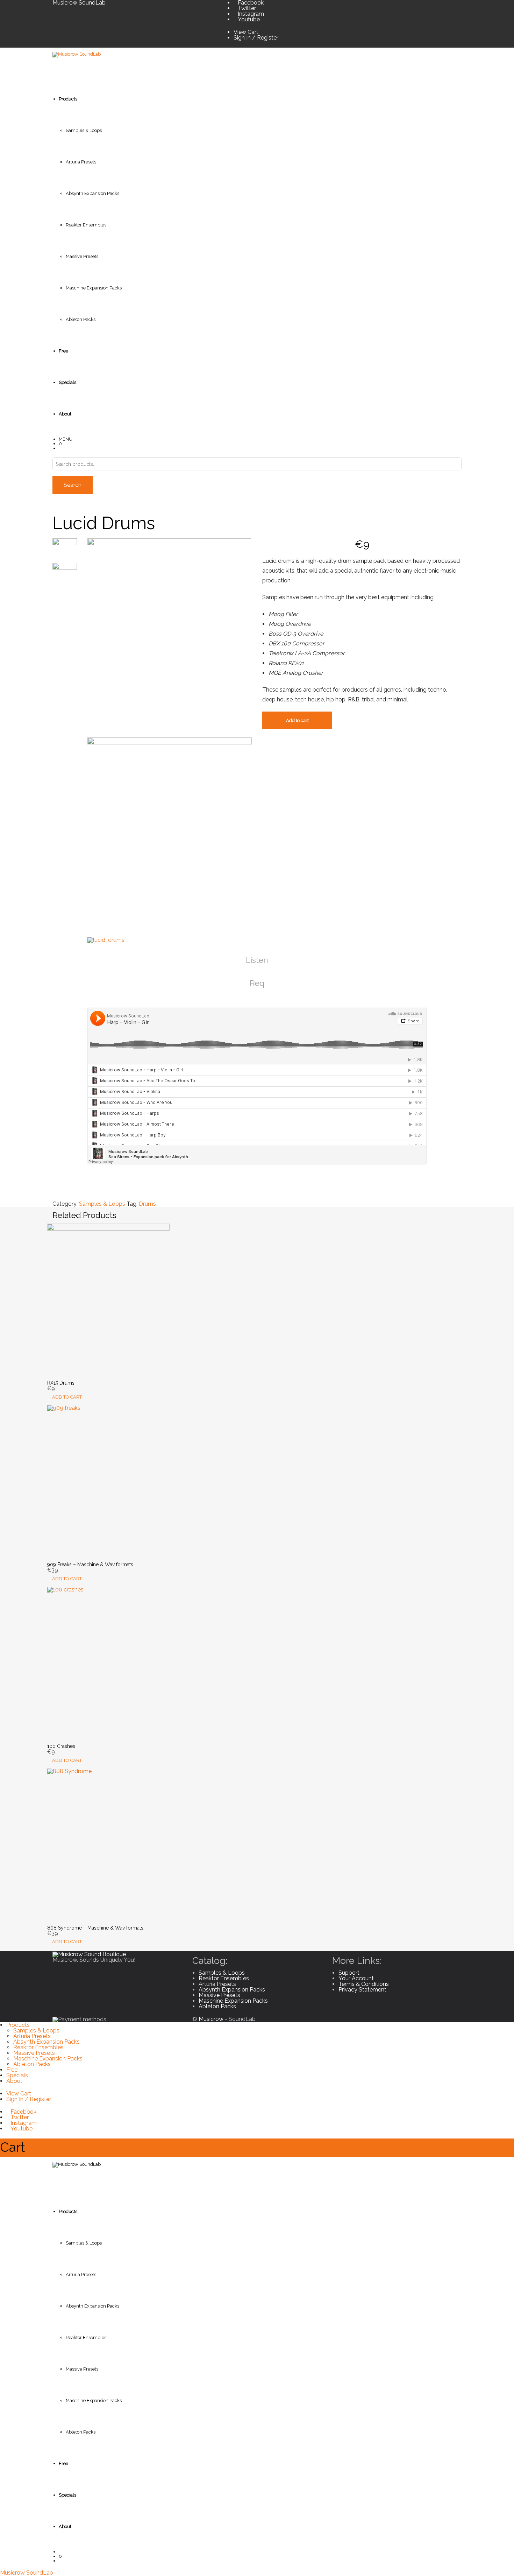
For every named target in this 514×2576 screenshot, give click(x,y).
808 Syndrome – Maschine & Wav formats (95, 1928)
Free (12, 2070)
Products (18, 2025)
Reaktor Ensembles (86, 225)
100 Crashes (61, 1746)
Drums (147, 1204)
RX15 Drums (61, 1383)
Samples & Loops (84, 130)
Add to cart (297, 720)
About (14, 2081)
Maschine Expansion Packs (94, 288)
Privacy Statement (362, 1990)
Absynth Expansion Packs (92, 193)
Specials (17, 2075)
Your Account (356, 1978)
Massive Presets (82, 256)
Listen (257, 960)
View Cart (246, 32)
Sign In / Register (256, 38)
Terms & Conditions (364, 1984)
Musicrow (211, 2019)
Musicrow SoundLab (27, 2573)
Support (349, 1973)
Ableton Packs (81, 319)
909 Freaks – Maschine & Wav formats (90, 1564)
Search (73, 485)
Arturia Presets (81, 162)
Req (257, 983)
